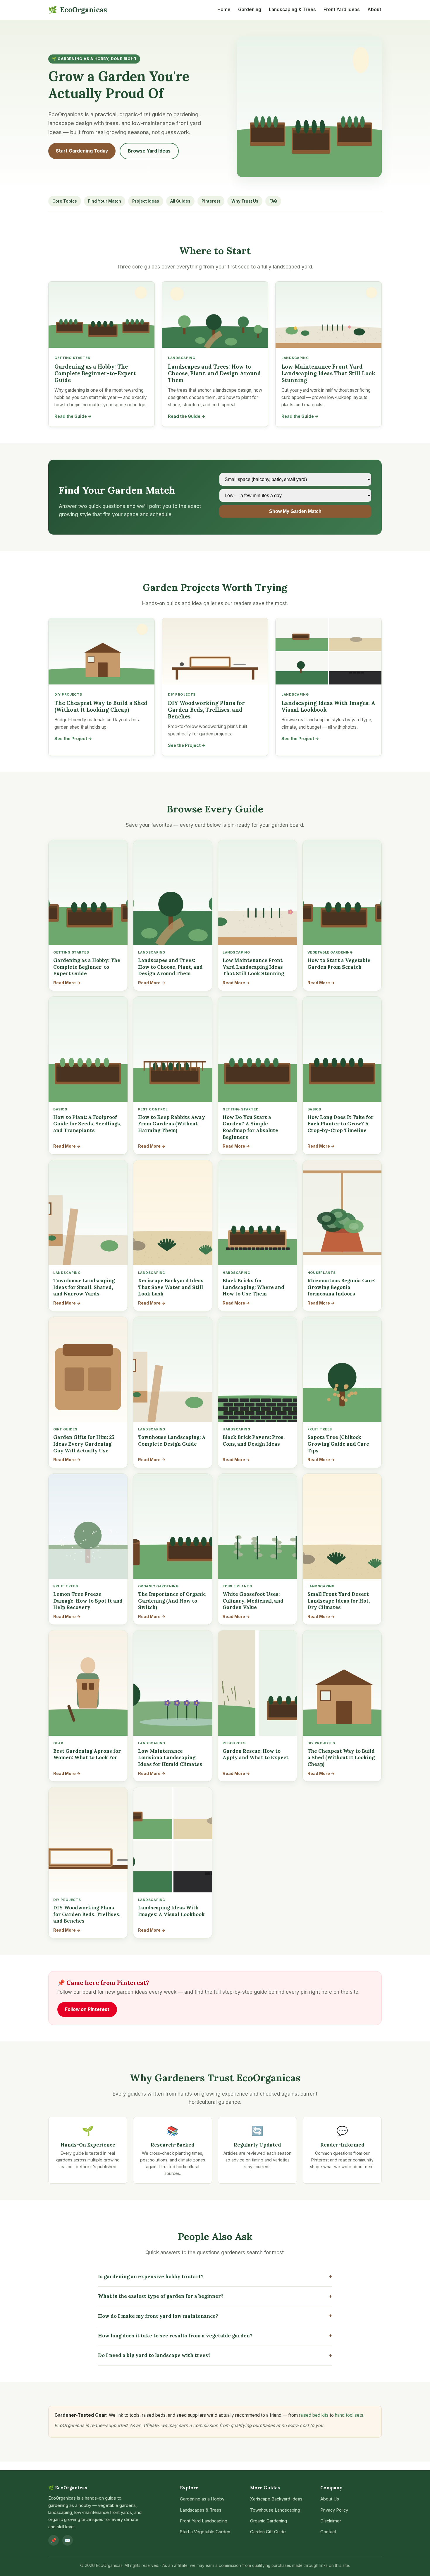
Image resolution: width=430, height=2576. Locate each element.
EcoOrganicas (78, 10)
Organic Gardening (269, 2521)
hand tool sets (349, 2415)
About (374, 10)
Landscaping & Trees (292, 10)
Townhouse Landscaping (275, 2510)
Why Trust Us (245, 201)
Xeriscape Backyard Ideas (276, 2499)
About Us (330, 2499)
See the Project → (73, 738)
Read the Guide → (73, 416)
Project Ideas (146, 201)
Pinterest (211, 201)
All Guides (180, 201)
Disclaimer (331, 2521)
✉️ (68, 2540)
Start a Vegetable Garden (205, 2532)
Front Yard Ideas (342, 10)
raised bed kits (314, 2415)
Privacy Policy (334, 2510)
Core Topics (65, 201)
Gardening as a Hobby (202, 2499)
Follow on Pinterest (87, 2009)
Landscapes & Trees (201, 2510)
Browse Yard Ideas (149, 151)
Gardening (250, 10)
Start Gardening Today (82, 151)
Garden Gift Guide (268, 2532)
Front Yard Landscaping (204, 2521)
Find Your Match (105, 201)
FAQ (273, 201)
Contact (328, 2532)
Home (224, 10)
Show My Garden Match (295, 511)
